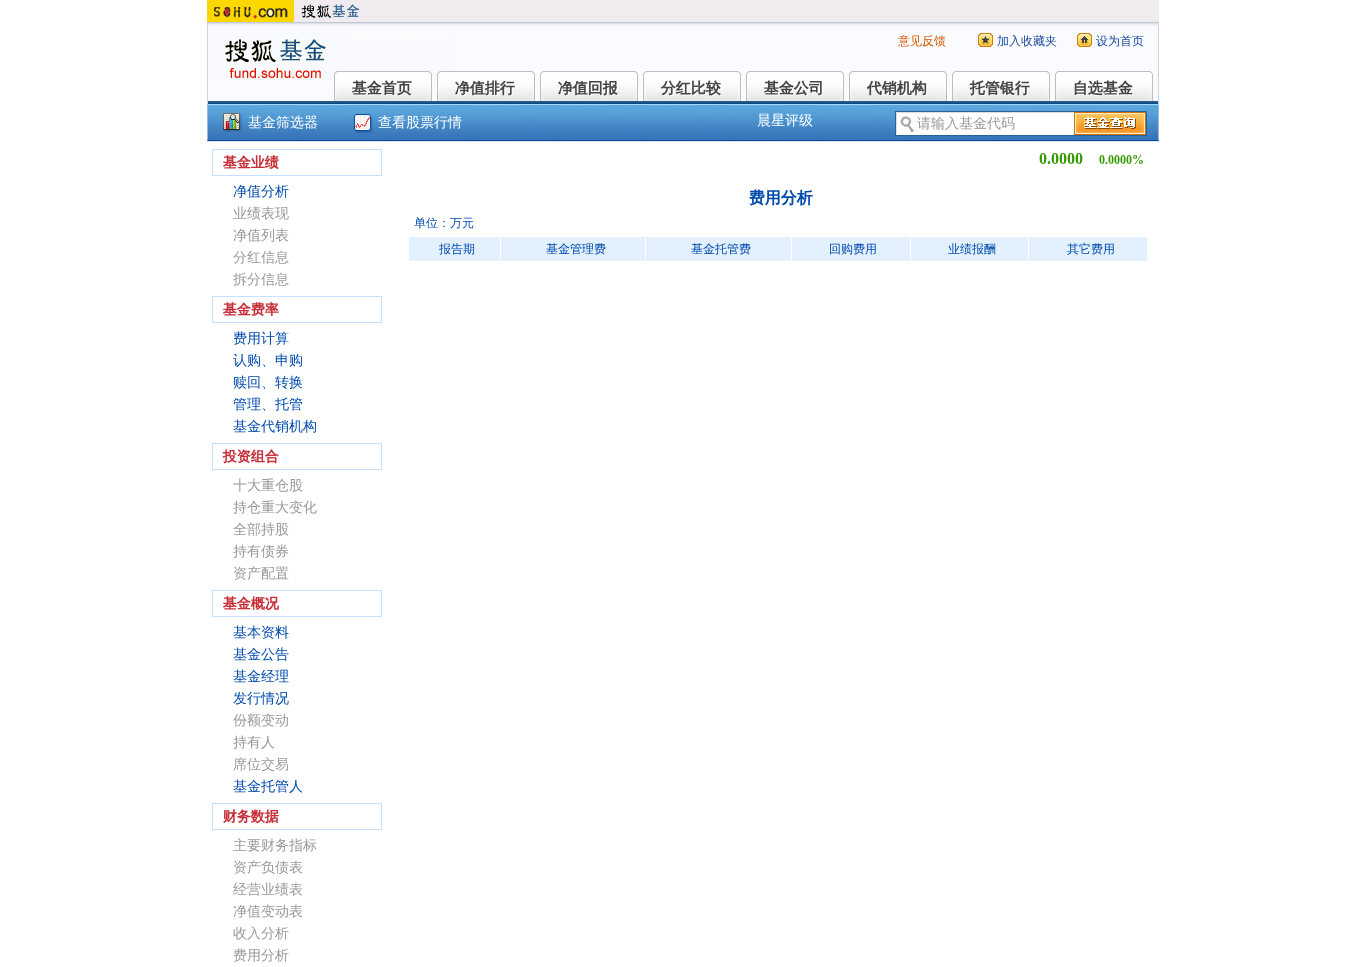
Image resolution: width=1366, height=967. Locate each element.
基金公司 (794, 88)
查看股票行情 (420, 122)
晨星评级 (785, 120)
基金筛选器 (283, 122)
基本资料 (261, 632)
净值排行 (485, 88)
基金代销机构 (275, 426)
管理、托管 (268, 404)
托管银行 (1000, 88)
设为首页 (1120, 41)
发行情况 (261, 698)
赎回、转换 (268, 382)
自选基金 (1103, 88)
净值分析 (261, 191)
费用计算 (261, 338)
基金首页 (382, 88)
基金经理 (261, 676)
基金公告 (261, 654)
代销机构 (897, 88)
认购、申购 (268, 360)
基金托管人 (268, 786)
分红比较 (691, 88)
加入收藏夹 (1027, 41)
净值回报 (588, 88)
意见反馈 (922, 41)
